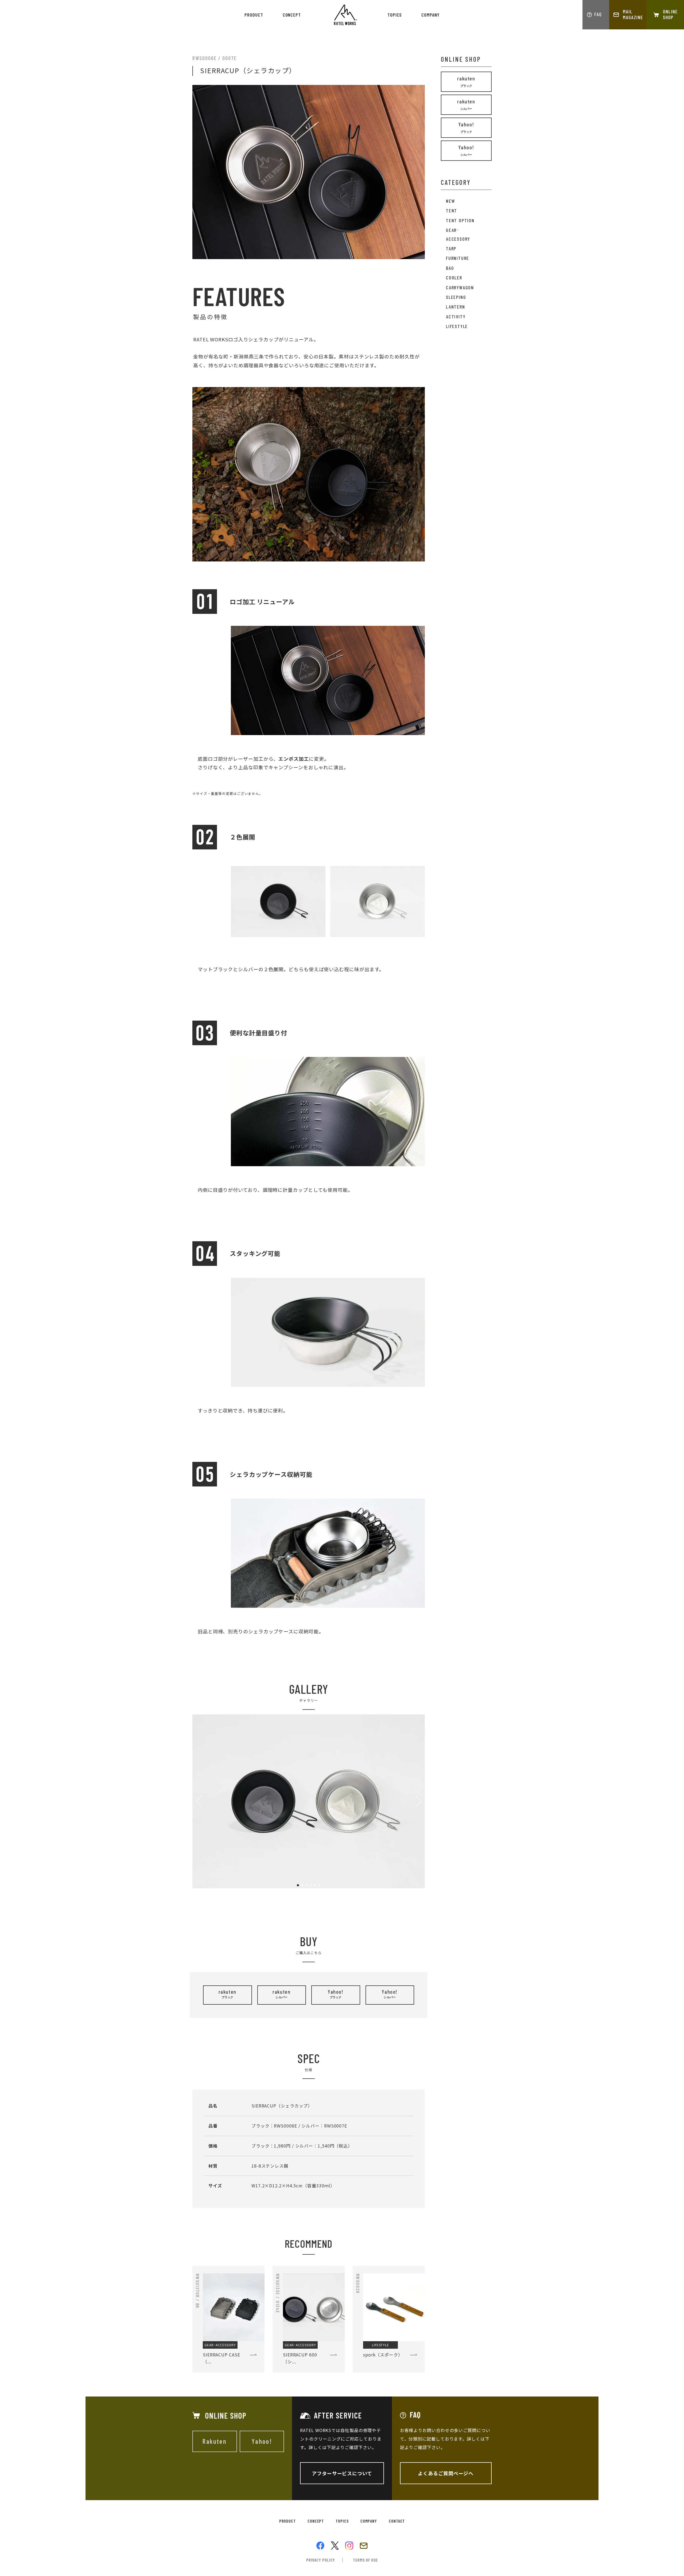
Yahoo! (336, 1994)
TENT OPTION (460, 220)
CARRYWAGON (460, 287)
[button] (298, 1885)
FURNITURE (458, 258)
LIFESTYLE (457, 326)
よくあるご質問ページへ (446, 2473)
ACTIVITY (456, 317)
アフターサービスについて (342, 2473)
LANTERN (456, 307)
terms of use (365, 2560)
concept (292, 15)
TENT (452, 210)
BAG (450, 268)
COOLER (454, 278)
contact (397, 2521)
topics (395, 15)
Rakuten (215, 2441)
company (430, 15)
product (254, 15)
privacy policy (321, 2560)
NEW (450, 201)
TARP (451, 248)
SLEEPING (456, 297)
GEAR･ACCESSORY (458, 234)
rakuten (228, 1994)
